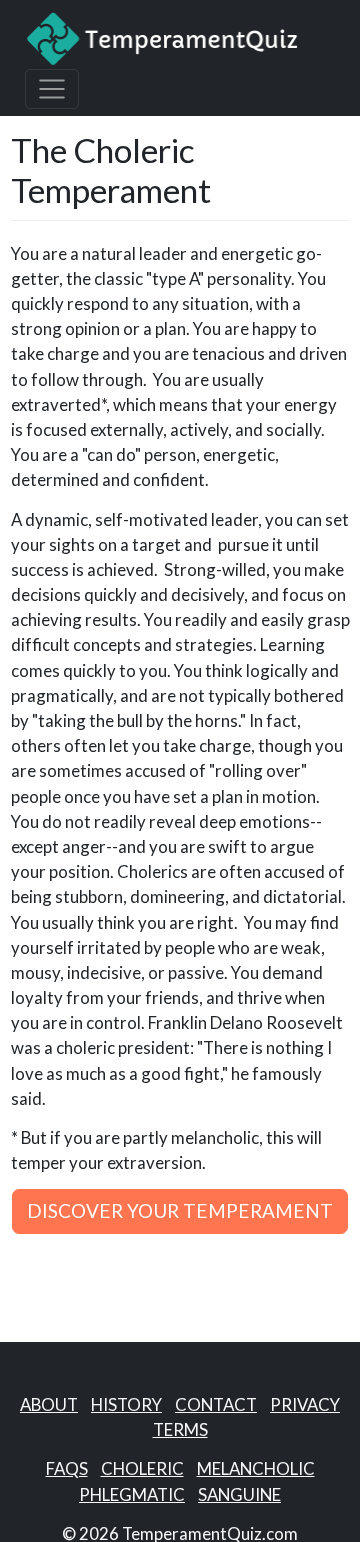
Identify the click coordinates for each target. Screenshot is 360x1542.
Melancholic (256, 1468)
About (49, 1404)
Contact (216, 1404)
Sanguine (239, 1494)
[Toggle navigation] (52, 89)
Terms (180, 1429)
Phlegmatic (132, 1494)
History (126, 1404)
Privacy (305, 1404)
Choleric (142, 1468)
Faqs (67, 1468)
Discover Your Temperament (180, 1210)
